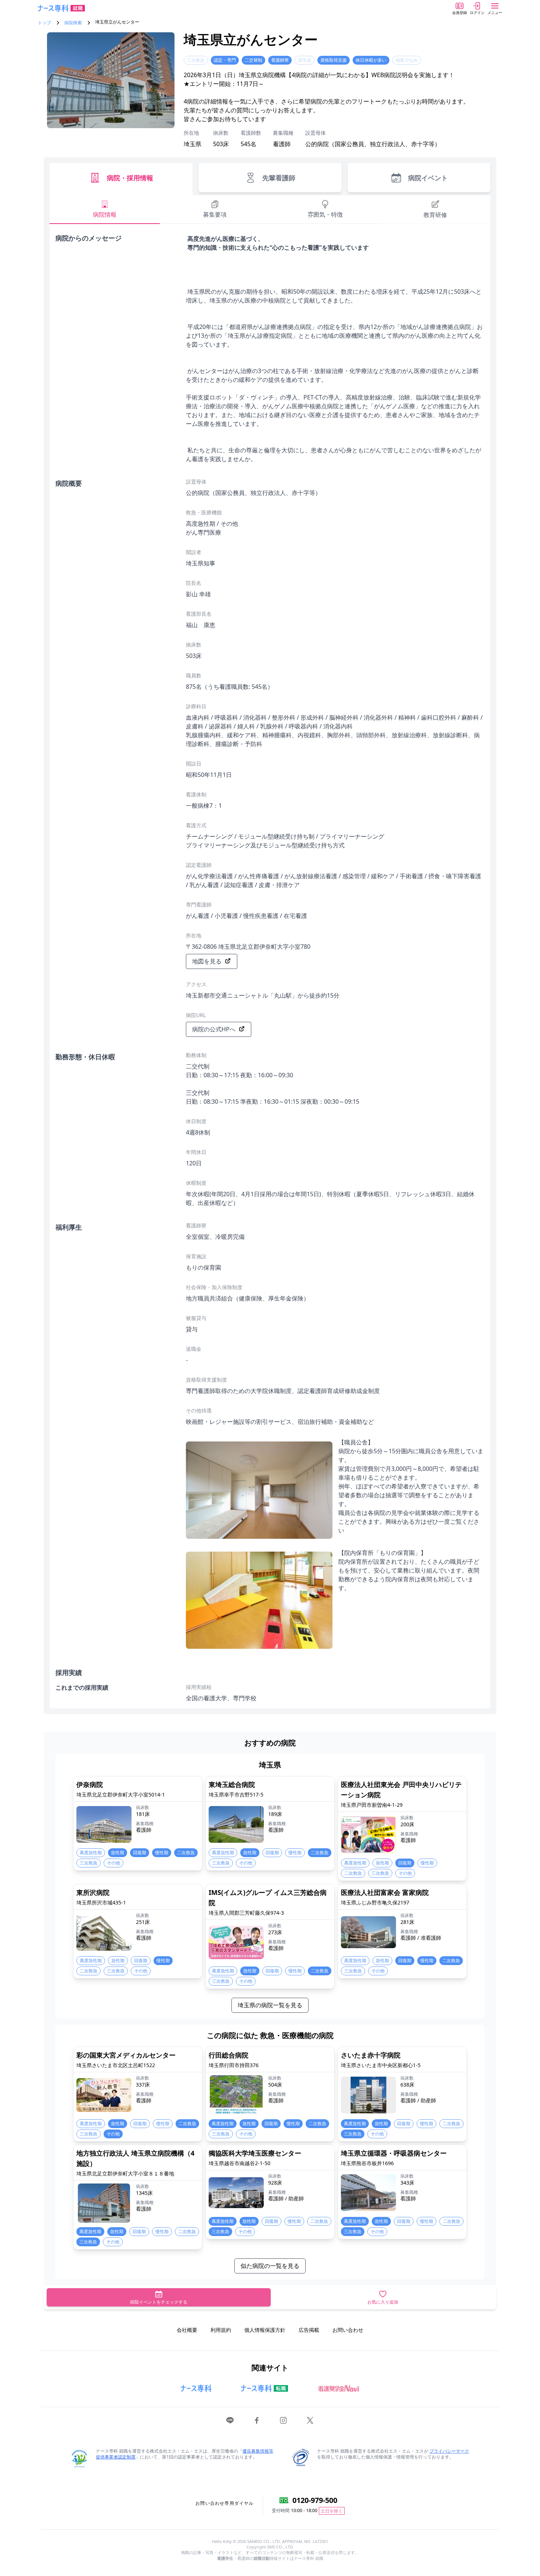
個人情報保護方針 (265, 2330)
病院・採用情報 (130, 178)
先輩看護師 (279, 178)
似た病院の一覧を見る (270, 2266)
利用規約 (221, 2330)
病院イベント (428, 178)
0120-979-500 (315, 2500)
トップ (44, 23)
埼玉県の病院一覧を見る (270, 2005)
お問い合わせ (348, 2330)
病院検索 (73, 23)
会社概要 (187, 2330)
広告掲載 (309, 2330)
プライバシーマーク (449, 2451)
